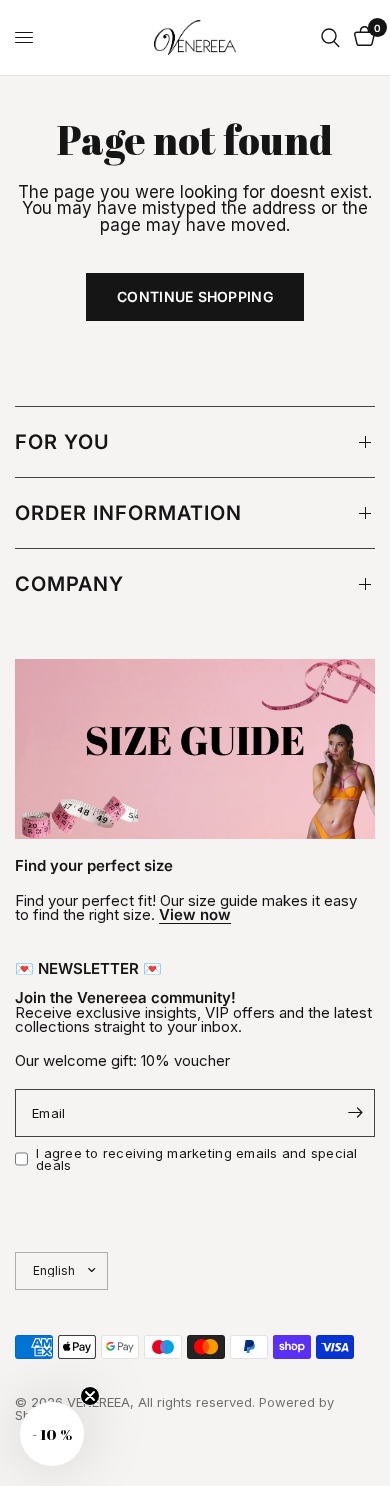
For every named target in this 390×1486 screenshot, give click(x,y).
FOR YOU (62, 442)
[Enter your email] (355, 1113)
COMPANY (69, 584)
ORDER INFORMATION (128, 513)
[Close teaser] (90, 1396)
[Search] (330, 37)
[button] (52, 1434)
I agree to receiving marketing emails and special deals (197, 1159)
